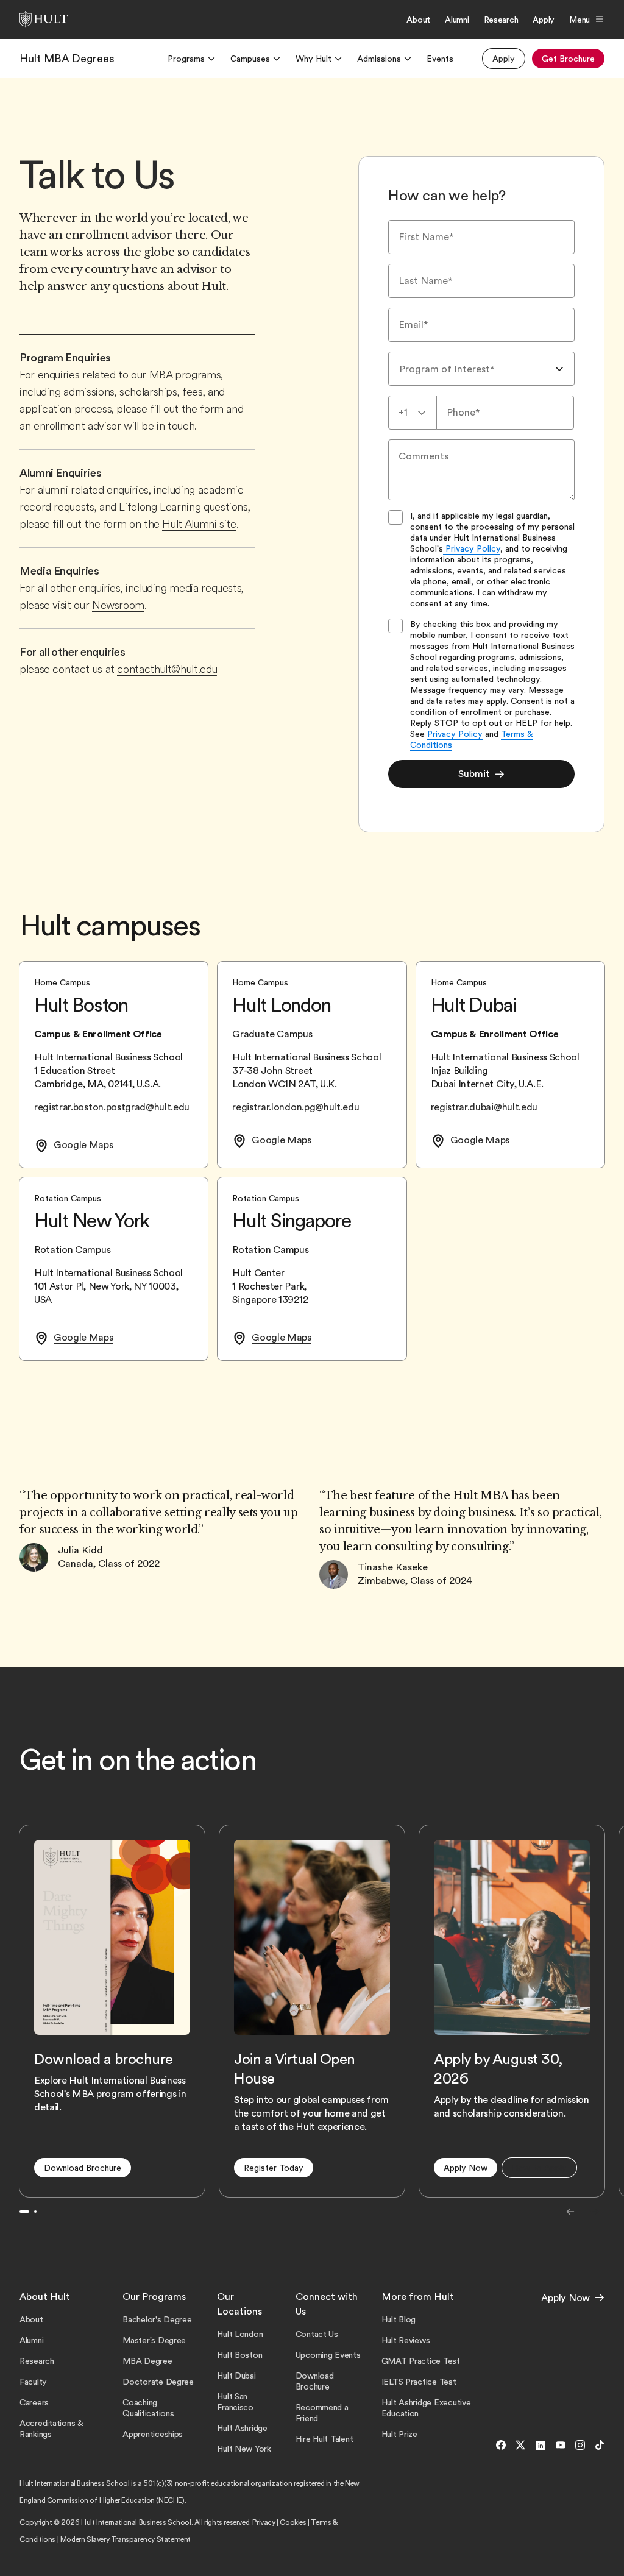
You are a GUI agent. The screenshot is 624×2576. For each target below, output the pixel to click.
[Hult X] (520, 2446)
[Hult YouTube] (561, 2446)
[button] (83, 2168)
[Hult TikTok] (597, 2446)
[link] (67, 59)
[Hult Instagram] (580, 2446)
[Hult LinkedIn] (541, 2446)
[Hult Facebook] (501, 2446)
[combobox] (481, 369)
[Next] (595, 2212)
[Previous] (570, 2212)
